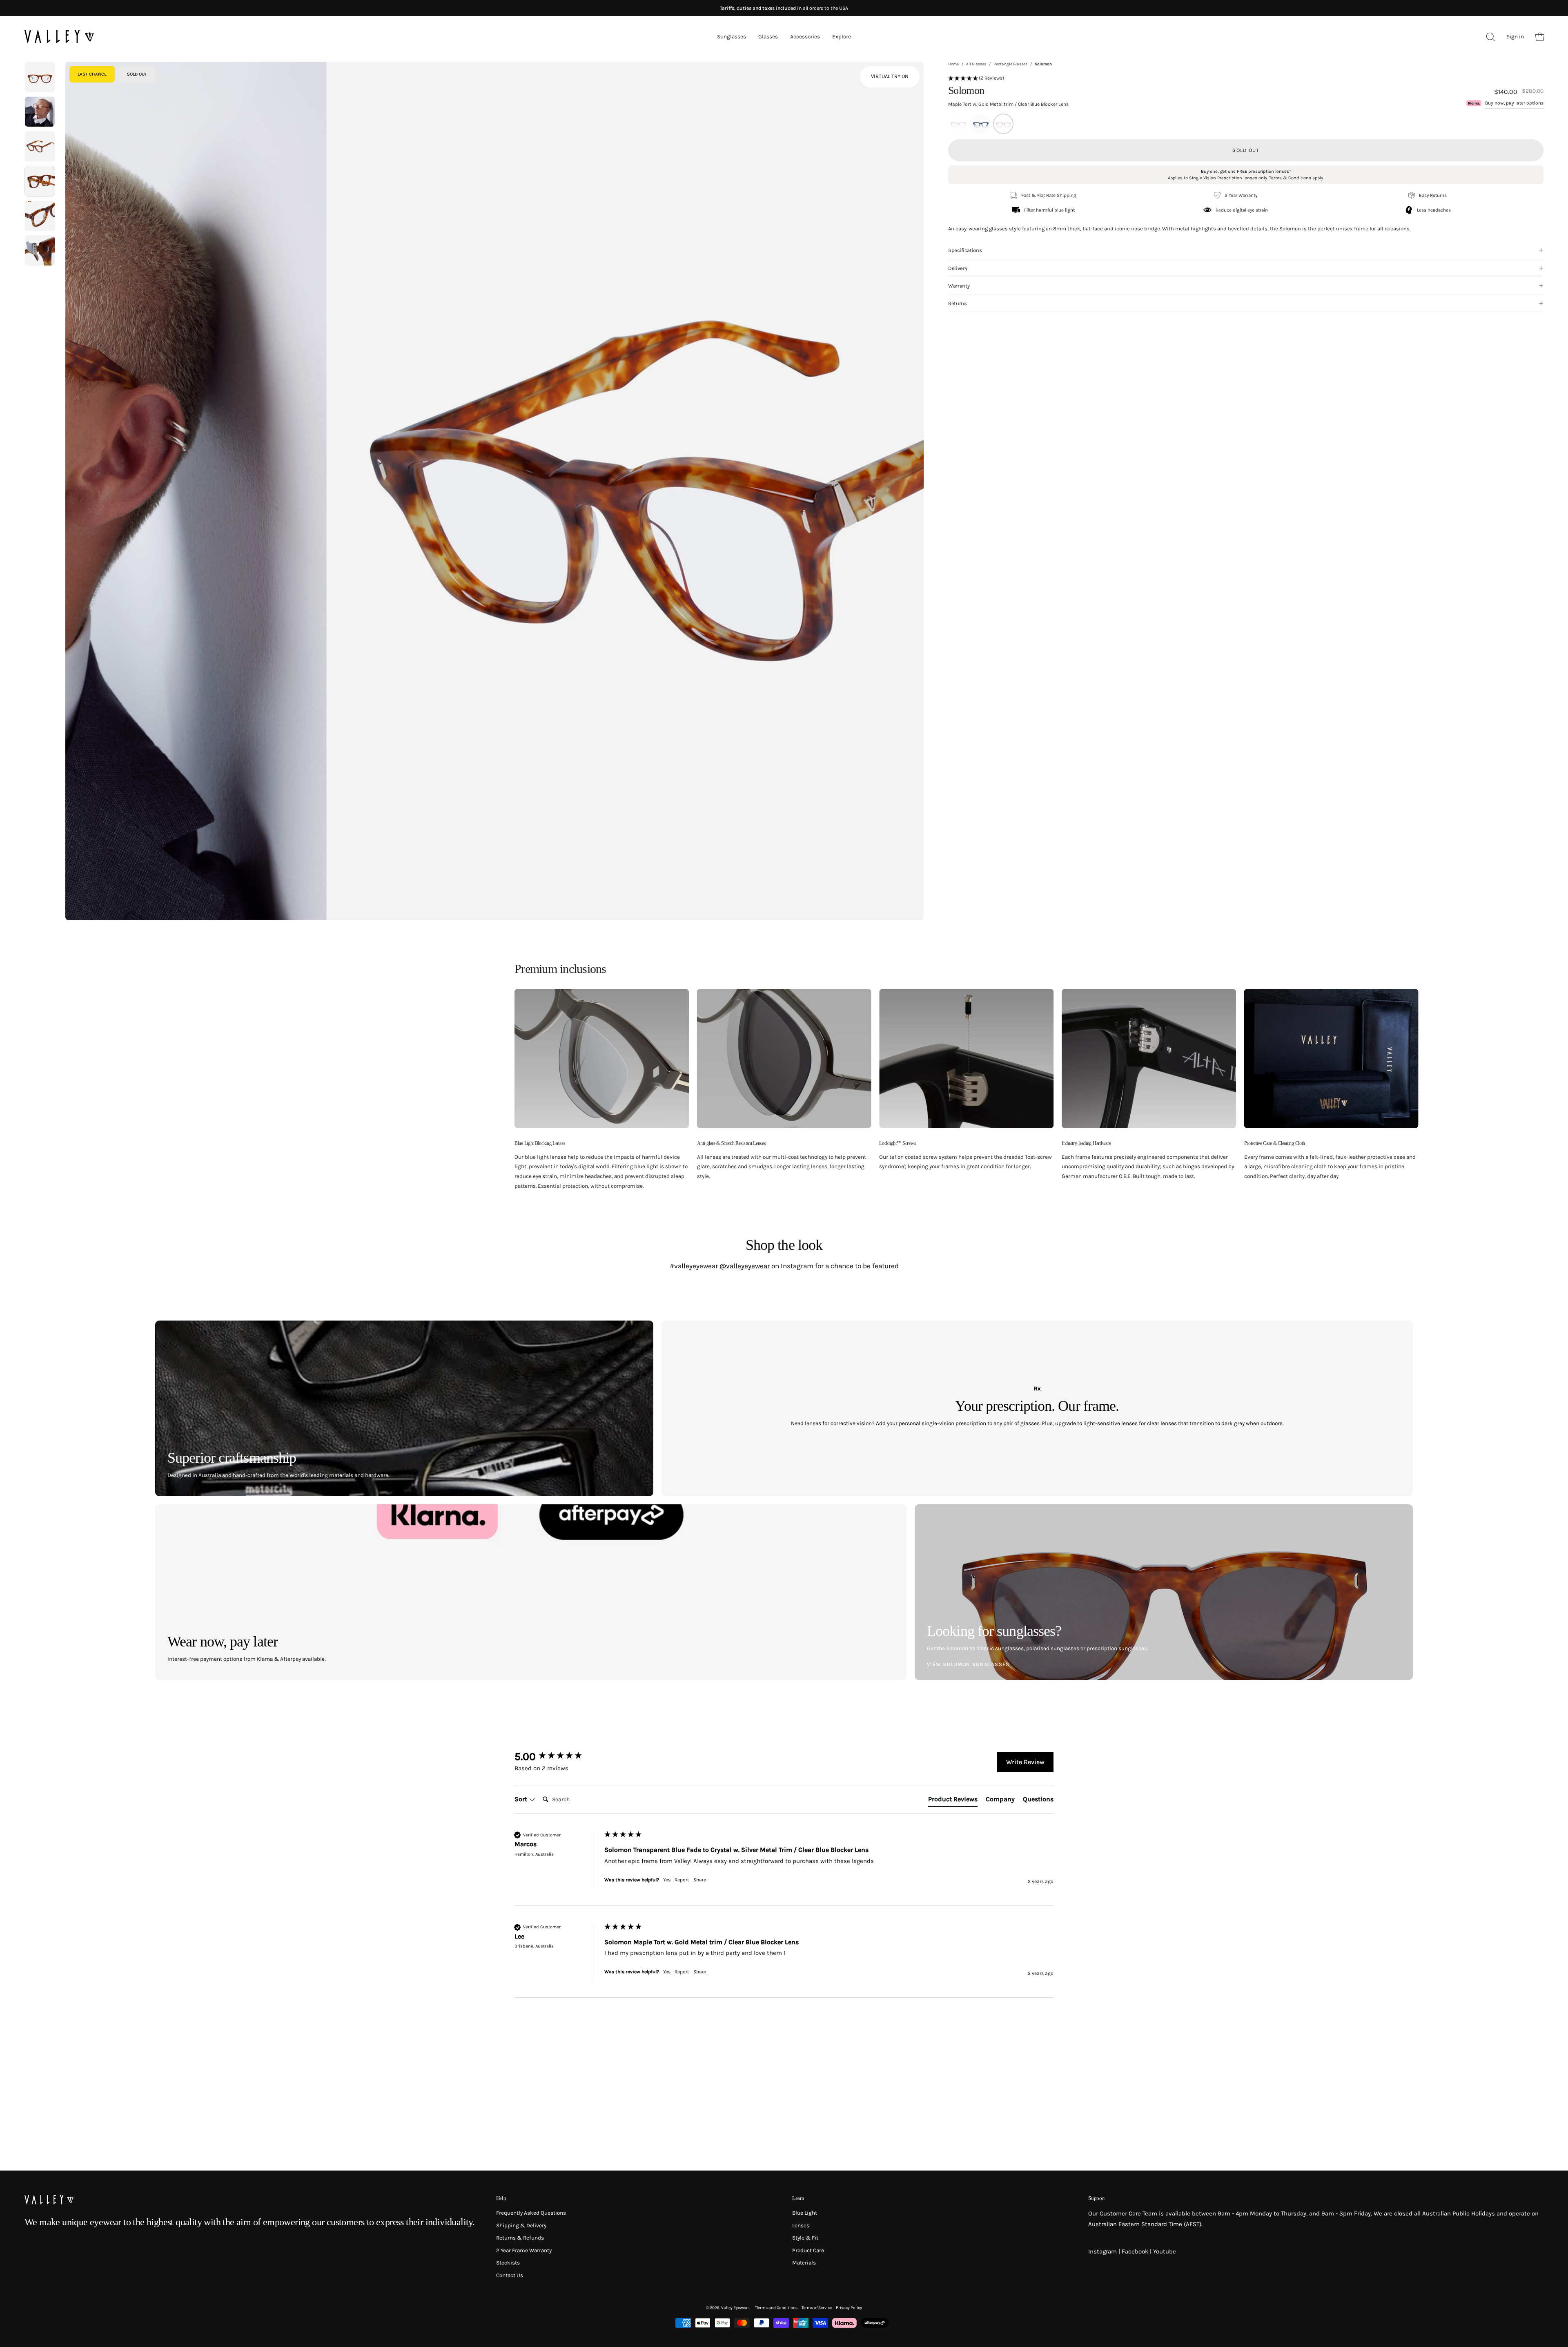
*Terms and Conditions (776, 2308)
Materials (804, 2263)
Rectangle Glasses (1010, 64)
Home (953, 64)
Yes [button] (667, 1880)
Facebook (1135, 2251)
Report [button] (682, 1880)
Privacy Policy (849, 2308)
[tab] (953, 1801)
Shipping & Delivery (521, 2225)
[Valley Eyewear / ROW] (59, 37)
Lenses (801, 2225)
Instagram (1102, 2251)
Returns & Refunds (520, 2238)
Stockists (508, 2263)
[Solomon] (40, 77)
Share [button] (700, 1880)
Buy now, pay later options (1514, 103)
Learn (798, 2198)
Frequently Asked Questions (531, 2213)
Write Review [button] (1025, 1762)
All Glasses (976, 64)
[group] (557, 1757)
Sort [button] (522, 1799)
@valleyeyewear (745, 1266)
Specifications (965, 254)
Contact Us (510, 2275)
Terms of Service (817, 2308)
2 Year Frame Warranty (524, 2250)
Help (501, 2198)
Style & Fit (805, 2238)
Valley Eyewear (735, 2308)
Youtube (1165, 2251)
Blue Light (805, 2213)
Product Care (808, 2250)
